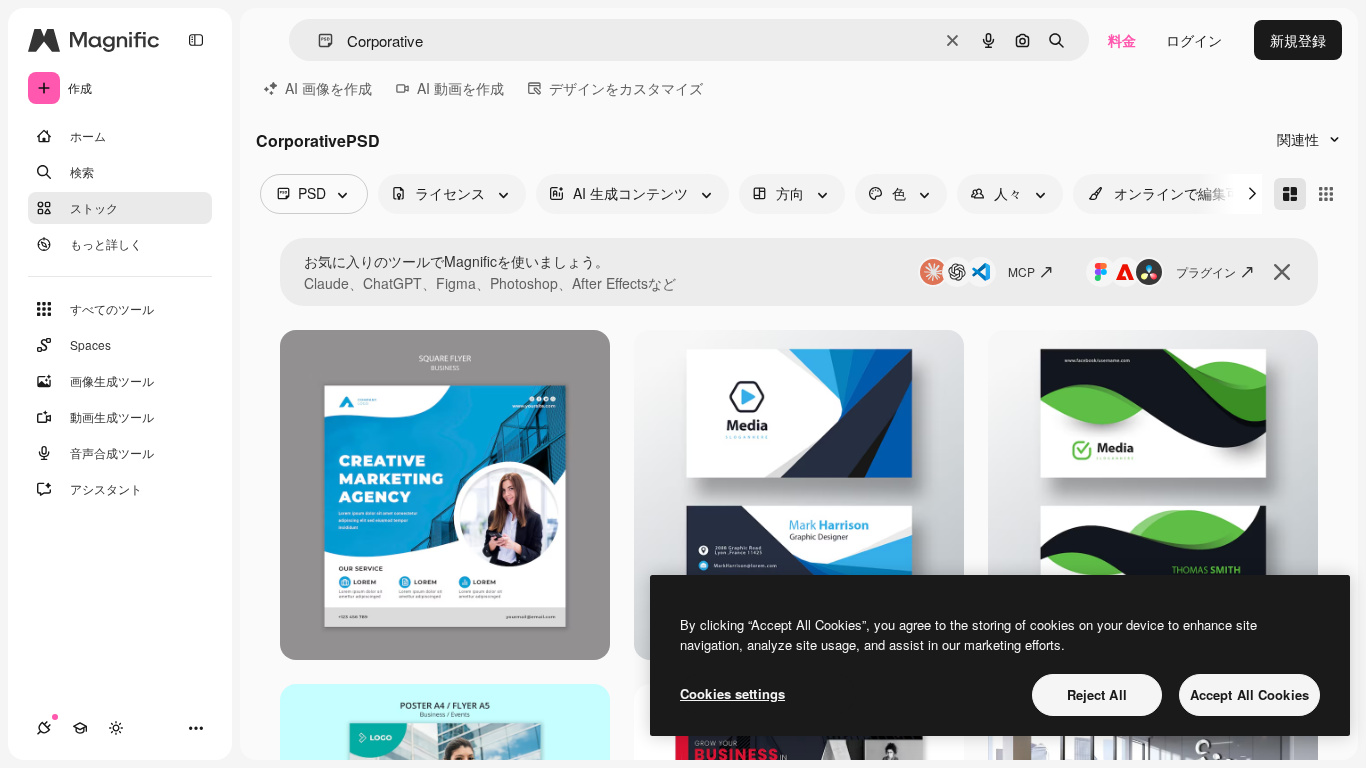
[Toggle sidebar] (196, 40)
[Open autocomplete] (317, 40)
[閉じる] (1282, 272)
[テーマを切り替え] (116, 728)
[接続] (44, 728)
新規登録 (1298, 40)
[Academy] (80, 728)
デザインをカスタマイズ (626, 88)
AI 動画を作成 (460, 88)
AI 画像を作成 (328, 88)
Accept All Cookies (1249, 694)
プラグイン (1206, 271)
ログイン (1194, 40)
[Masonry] (1290, 194)
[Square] (1326, 194)
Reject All (1097, 694)
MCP (1021, 271)
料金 (1122, 40)
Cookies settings (732, 693)
